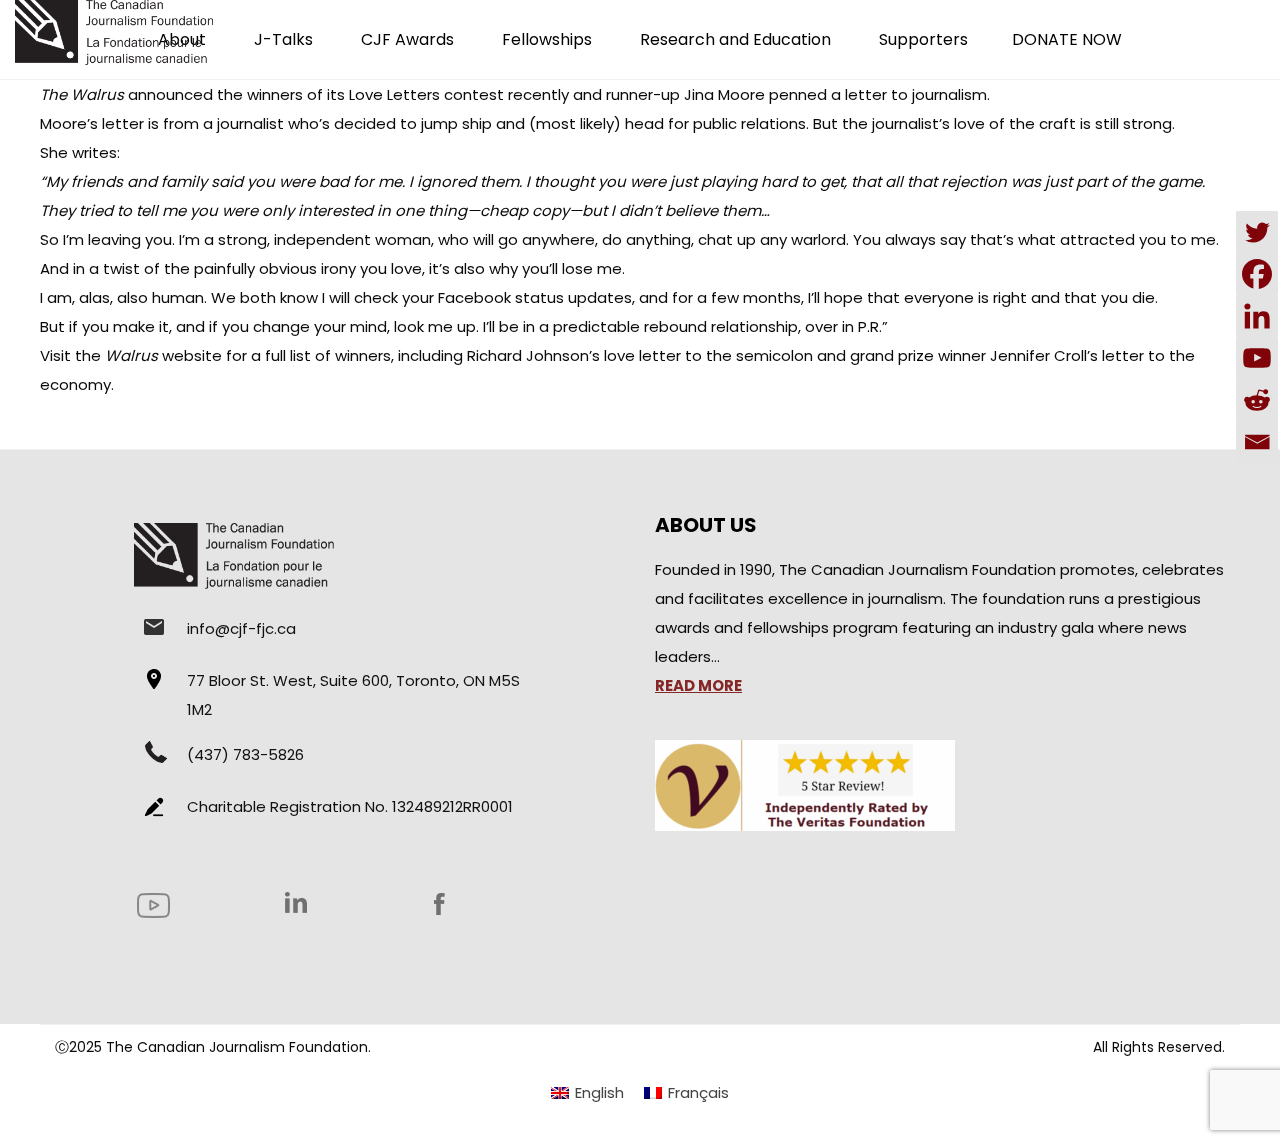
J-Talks (283, 39)
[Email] (1257, 442)
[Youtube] (1257, 358)
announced (170, 94)
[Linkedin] (1257, 316)
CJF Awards (407, 39)
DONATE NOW (1067, 39)
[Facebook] (1257, 274)
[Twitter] (1257, 232)
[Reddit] (1257, 400)
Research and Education (735, 39)
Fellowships (547, 39)
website (163, 355)
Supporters (923, 39)
